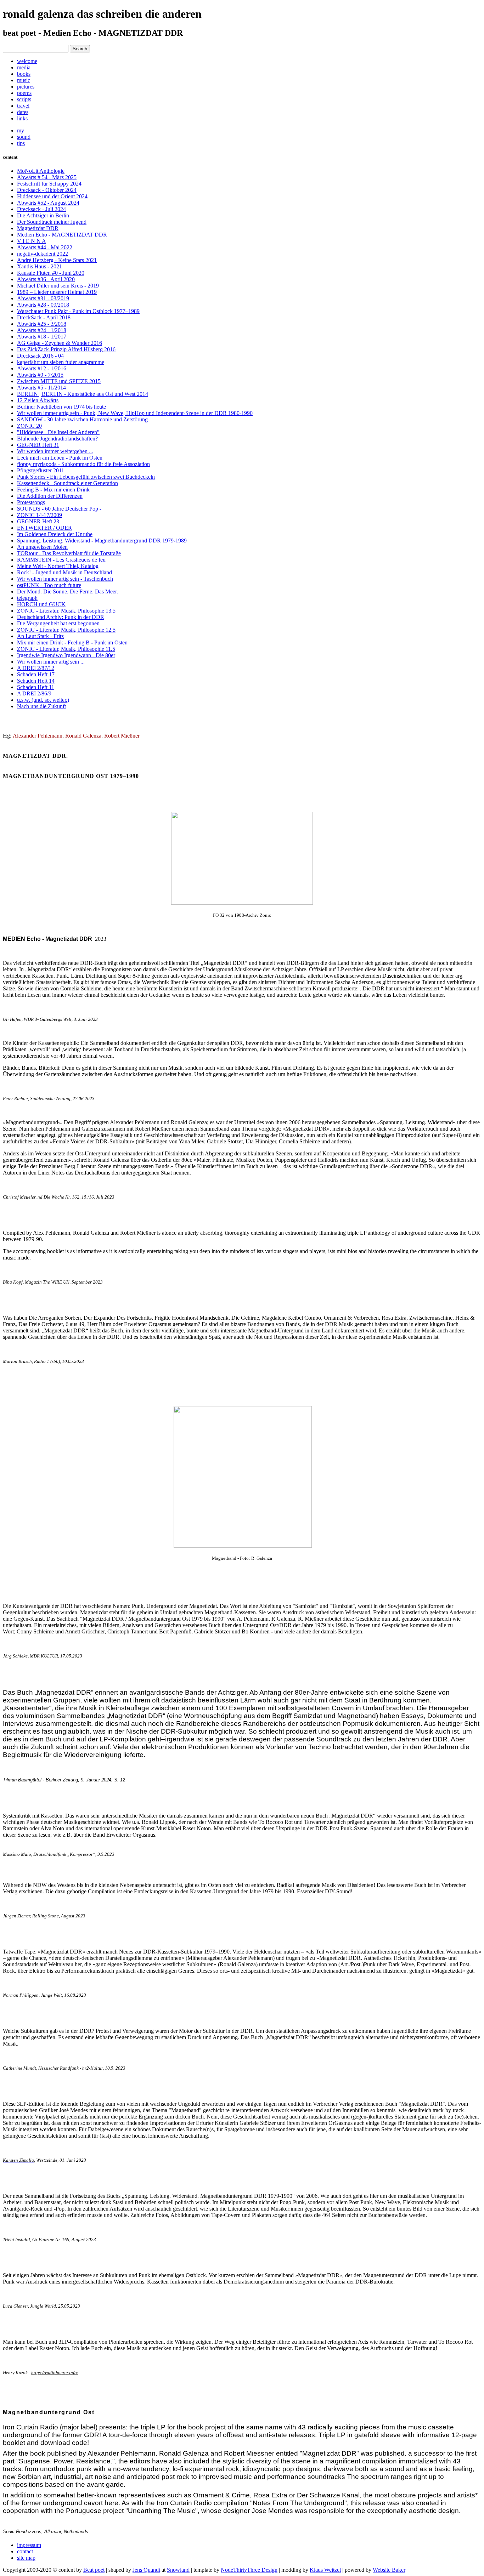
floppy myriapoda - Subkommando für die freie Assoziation (83, 464)
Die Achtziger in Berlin (43, 215)
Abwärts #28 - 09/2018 (43, 305)
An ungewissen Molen (42, 547)
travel (23, 106)
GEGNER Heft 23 (38, 521)
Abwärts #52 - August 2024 (48, 203)
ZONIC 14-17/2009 (40, 515)
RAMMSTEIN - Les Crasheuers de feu (61, 560)
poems (24, 93)
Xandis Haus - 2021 (40, 266)
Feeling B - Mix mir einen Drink (53, 490)
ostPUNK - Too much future (49, 585)
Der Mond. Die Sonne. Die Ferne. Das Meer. (67, 592)
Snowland (178, 2570)
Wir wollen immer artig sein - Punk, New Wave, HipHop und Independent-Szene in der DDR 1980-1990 (135, 413)
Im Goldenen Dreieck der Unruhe (55, 534)
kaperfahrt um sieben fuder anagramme (61, 362)
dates (23, 112)
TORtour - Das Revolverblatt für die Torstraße (69, 553)
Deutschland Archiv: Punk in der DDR (61, 617)
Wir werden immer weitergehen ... (55, 451)
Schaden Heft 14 (36, 681)
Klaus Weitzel (325, 2570)
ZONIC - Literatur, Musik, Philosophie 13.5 (66, 611)
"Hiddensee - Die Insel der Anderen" (58, 432)
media (24, 67)
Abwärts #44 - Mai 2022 (45, 247)
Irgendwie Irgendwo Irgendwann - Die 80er (66, 655)
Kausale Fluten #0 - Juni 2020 (51, 273)
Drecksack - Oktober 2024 (47, 190)
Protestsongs (31, 502)
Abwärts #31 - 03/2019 (43, 298)
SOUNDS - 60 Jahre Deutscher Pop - (59, 509)
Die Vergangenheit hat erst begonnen (58, 623)
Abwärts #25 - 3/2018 (42, 324)
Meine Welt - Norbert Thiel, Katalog (58, 566)
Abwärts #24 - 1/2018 (42, 330)
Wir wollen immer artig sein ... (51, 662)
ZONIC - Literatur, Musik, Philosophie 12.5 (66, 630)
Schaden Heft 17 (36, 674)
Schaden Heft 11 (36, 687)
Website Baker (389, 2570)
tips (21, 143)
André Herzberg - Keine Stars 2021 (57, 260)
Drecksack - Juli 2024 (41, 209)
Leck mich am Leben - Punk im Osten (60, 458)
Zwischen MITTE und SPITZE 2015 (59, 381)
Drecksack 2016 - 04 (40, 356)
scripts (24, 99)
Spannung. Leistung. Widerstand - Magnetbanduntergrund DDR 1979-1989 (102, 541)
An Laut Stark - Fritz (40, 636)
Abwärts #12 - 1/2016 (42, 368)
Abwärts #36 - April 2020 (46, 279)
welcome (27, 61)
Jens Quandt (146, 2570)
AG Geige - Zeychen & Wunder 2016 (60, 343)
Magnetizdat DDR (38, 228)
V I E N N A (32, 241)
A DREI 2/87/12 (36, 668)
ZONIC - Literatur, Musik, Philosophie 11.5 (66, 649)
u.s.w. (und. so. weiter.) (43, 700)
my (21, 130)
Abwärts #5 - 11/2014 (41, 388)
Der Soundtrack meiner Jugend (52, 222)
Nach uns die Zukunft (41, 706)
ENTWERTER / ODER (44, 528)
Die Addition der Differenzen (50, 496)
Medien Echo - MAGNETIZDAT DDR (62, 235)
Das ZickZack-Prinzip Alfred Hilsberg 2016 (66, 349)
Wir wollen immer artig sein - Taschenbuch (65, 579)
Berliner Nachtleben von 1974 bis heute (61, 407)
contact (25, 2551)
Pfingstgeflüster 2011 (41, 470)
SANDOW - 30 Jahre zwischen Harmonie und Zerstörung (82, 419)
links (22, 118)
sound (24, 137)
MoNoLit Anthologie (41, 171)
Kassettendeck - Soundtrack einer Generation (67, 483)
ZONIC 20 (29, 426)
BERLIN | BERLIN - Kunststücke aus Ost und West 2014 (83, 394)
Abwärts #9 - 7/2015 (40, 375)
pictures (26, 87)
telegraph (27, 598)
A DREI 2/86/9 (34, 693)
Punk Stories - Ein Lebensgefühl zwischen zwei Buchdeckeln (86, 477)
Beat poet (94, 2570)
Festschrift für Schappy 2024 (49, 184)
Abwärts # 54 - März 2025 (47, 177)
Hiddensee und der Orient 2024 (52, 196)
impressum (29, 2545)
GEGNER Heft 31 (38, 445)
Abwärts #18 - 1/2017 (42, 337)
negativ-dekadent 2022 (43, 254)
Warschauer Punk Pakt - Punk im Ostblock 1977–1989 (78, 311)
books (24, 74)
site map (26, 2558)
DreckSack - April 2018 (44, 317)
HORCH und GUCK (41, 604)
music (24, 80)
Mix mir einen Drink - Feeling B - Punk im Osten (72, 642)
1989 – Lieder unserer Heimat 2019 (57, 292)
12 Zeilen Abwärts (38, 400)
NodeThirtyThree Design (249, 2570)
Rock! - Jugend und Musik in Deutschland (64, 572)
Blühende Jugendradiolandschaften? (57, 439)
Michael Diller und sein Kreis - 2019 (58, 286)
